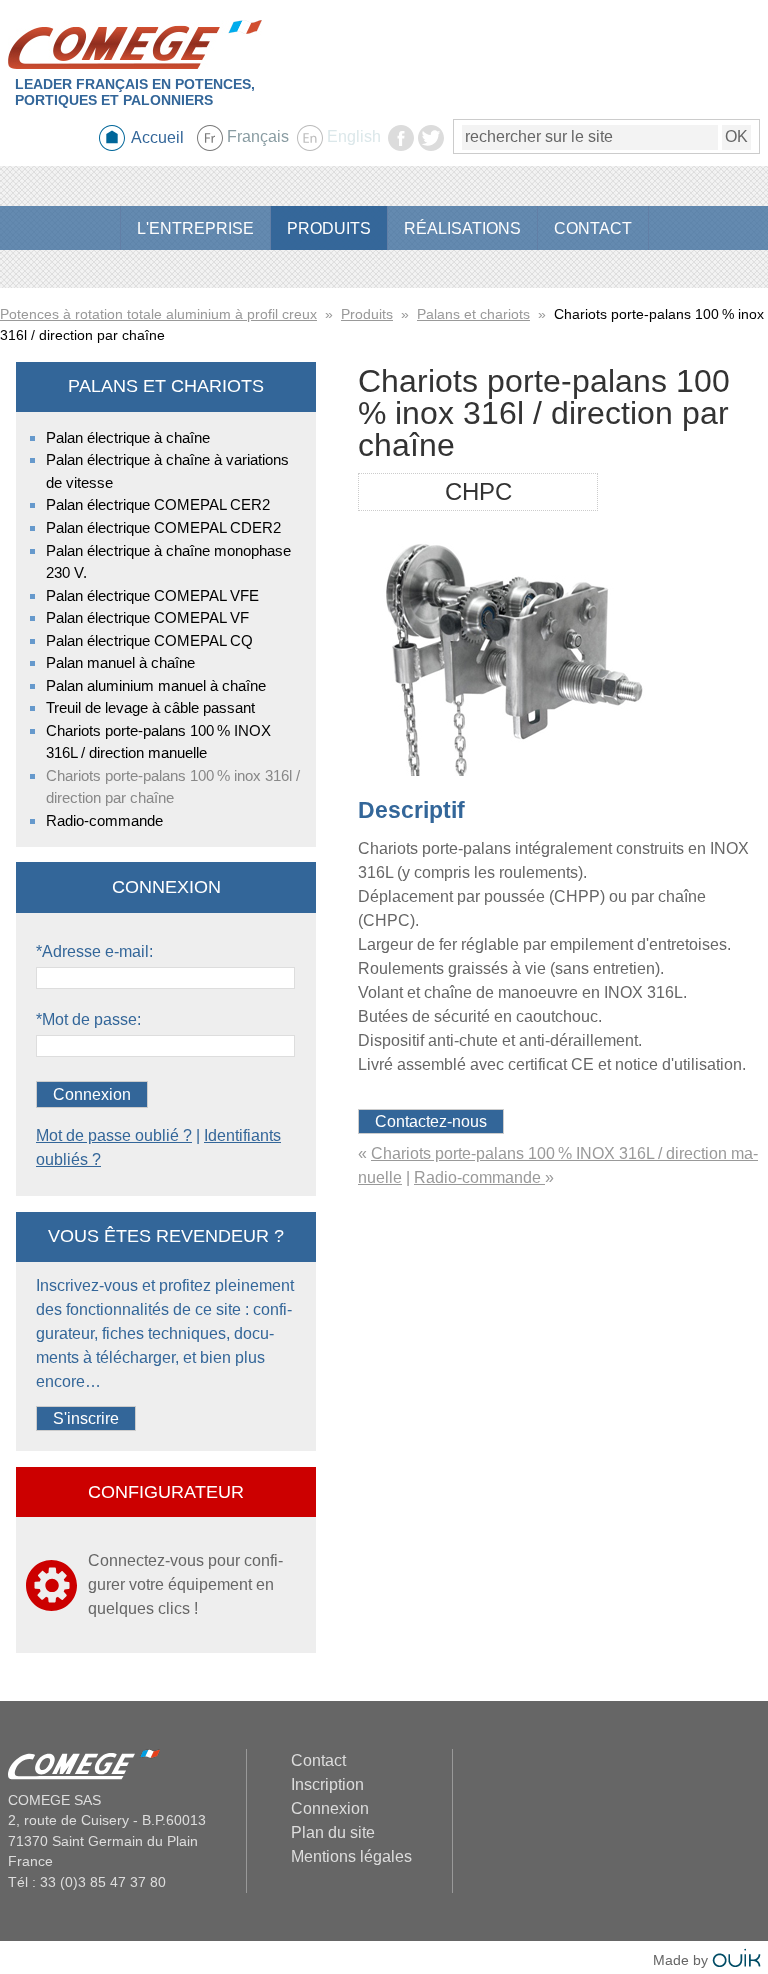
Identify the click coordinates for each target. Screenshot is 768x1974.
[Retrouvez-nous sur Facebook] (401, 145)
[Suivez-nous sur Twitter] (431, 145)
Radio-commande (479, 1177)
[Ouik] (736, 1960)
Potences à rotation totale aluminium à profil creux (158, 314)
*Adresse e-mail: (94, 951)
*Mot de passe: (88, 1019)
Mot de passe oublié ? (114, 1135)
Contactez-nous (431, 1121)
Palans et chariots (473, 314)
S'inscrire (86, 1418)
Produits (367, 314)
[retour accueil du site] (135, 45)
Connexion (92, 1094)
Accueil (157, 137)
